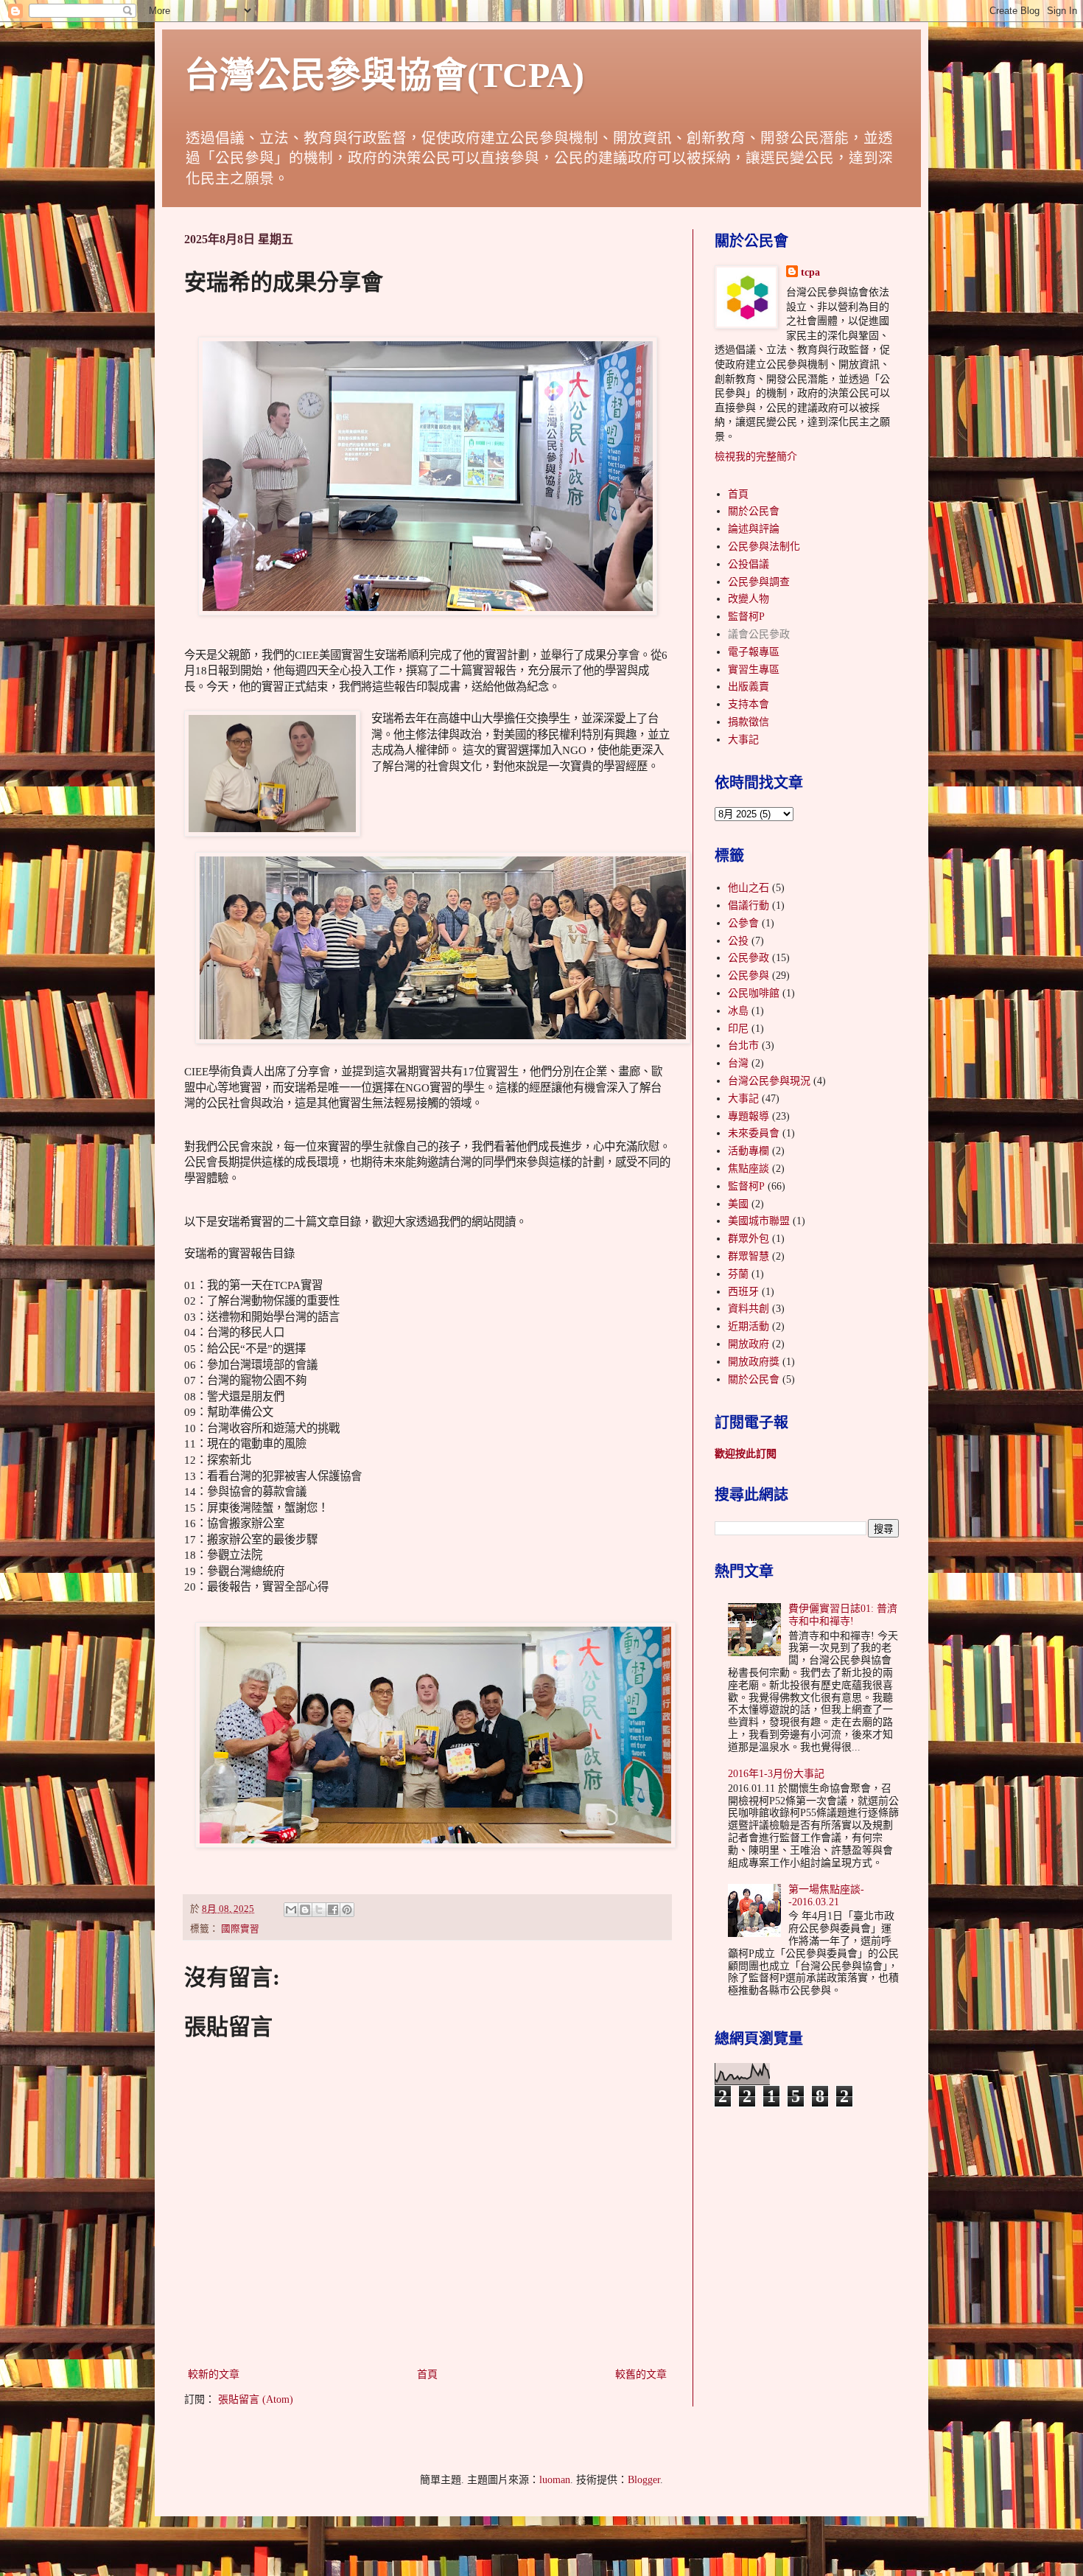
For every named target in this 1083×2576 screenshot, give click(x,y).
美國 (738, 1204)
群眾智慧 (749, 1256)
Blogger (644, 2480)
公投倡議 (749, 564)
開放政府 (749, 1344)
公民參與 (749, 975)
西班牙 (743, 1292)
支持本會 (749, 704)
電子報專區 (754, 652)
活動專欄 (749, 1151)
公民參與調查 (759, 582)
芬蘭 (738, 1274)
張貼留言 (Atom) (256, 2399)
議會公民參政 (759, 634)
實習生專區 (754, 670)
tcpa (810, 272)
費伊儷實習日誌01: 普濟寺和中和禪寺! (843, 1615)
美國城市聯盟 (759, 1221)
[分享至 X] (319, 1910)
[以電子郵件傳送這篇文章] (291, 1910)
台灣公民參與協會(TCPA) (384, 75)
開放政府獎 (754, 1362)
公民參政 (749, 958)
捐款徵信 (749, 722)
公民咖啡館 (754, 993)
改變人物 (749, 599)
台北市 (743, 1046)
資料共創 (749, 1309)
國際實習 (240, 1929)
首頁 (427, 2374)
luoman (555, 2480)
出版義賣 (749, 687)
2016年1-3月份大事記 (776, 1774)
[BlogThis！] (305, 1910)
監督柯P (746, 617)
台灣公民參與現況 (769, 1081)
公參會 (743, 923)
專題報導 (749, 1116)
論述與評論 (754, 529)
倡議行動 (749, 905)
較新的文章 (214, 2374)
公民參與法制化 (764, 547)
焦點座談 (749, 1169)
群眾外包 (749, 1239)
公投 (738, 941)
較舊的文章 (641, 2374)
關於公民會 (754, 511)
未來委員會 (754, 1133)
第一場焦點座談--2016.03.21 (826, 1896)
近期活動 (749, 1326)
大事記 (743, 740)
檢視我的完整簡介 (756, 457)
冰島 (738, 1011)
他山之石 (749, 888)
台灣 (738, 1063)
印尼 (738, 1029)
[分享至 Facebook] (333, 1910)
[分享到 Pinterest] (347, 1910)
